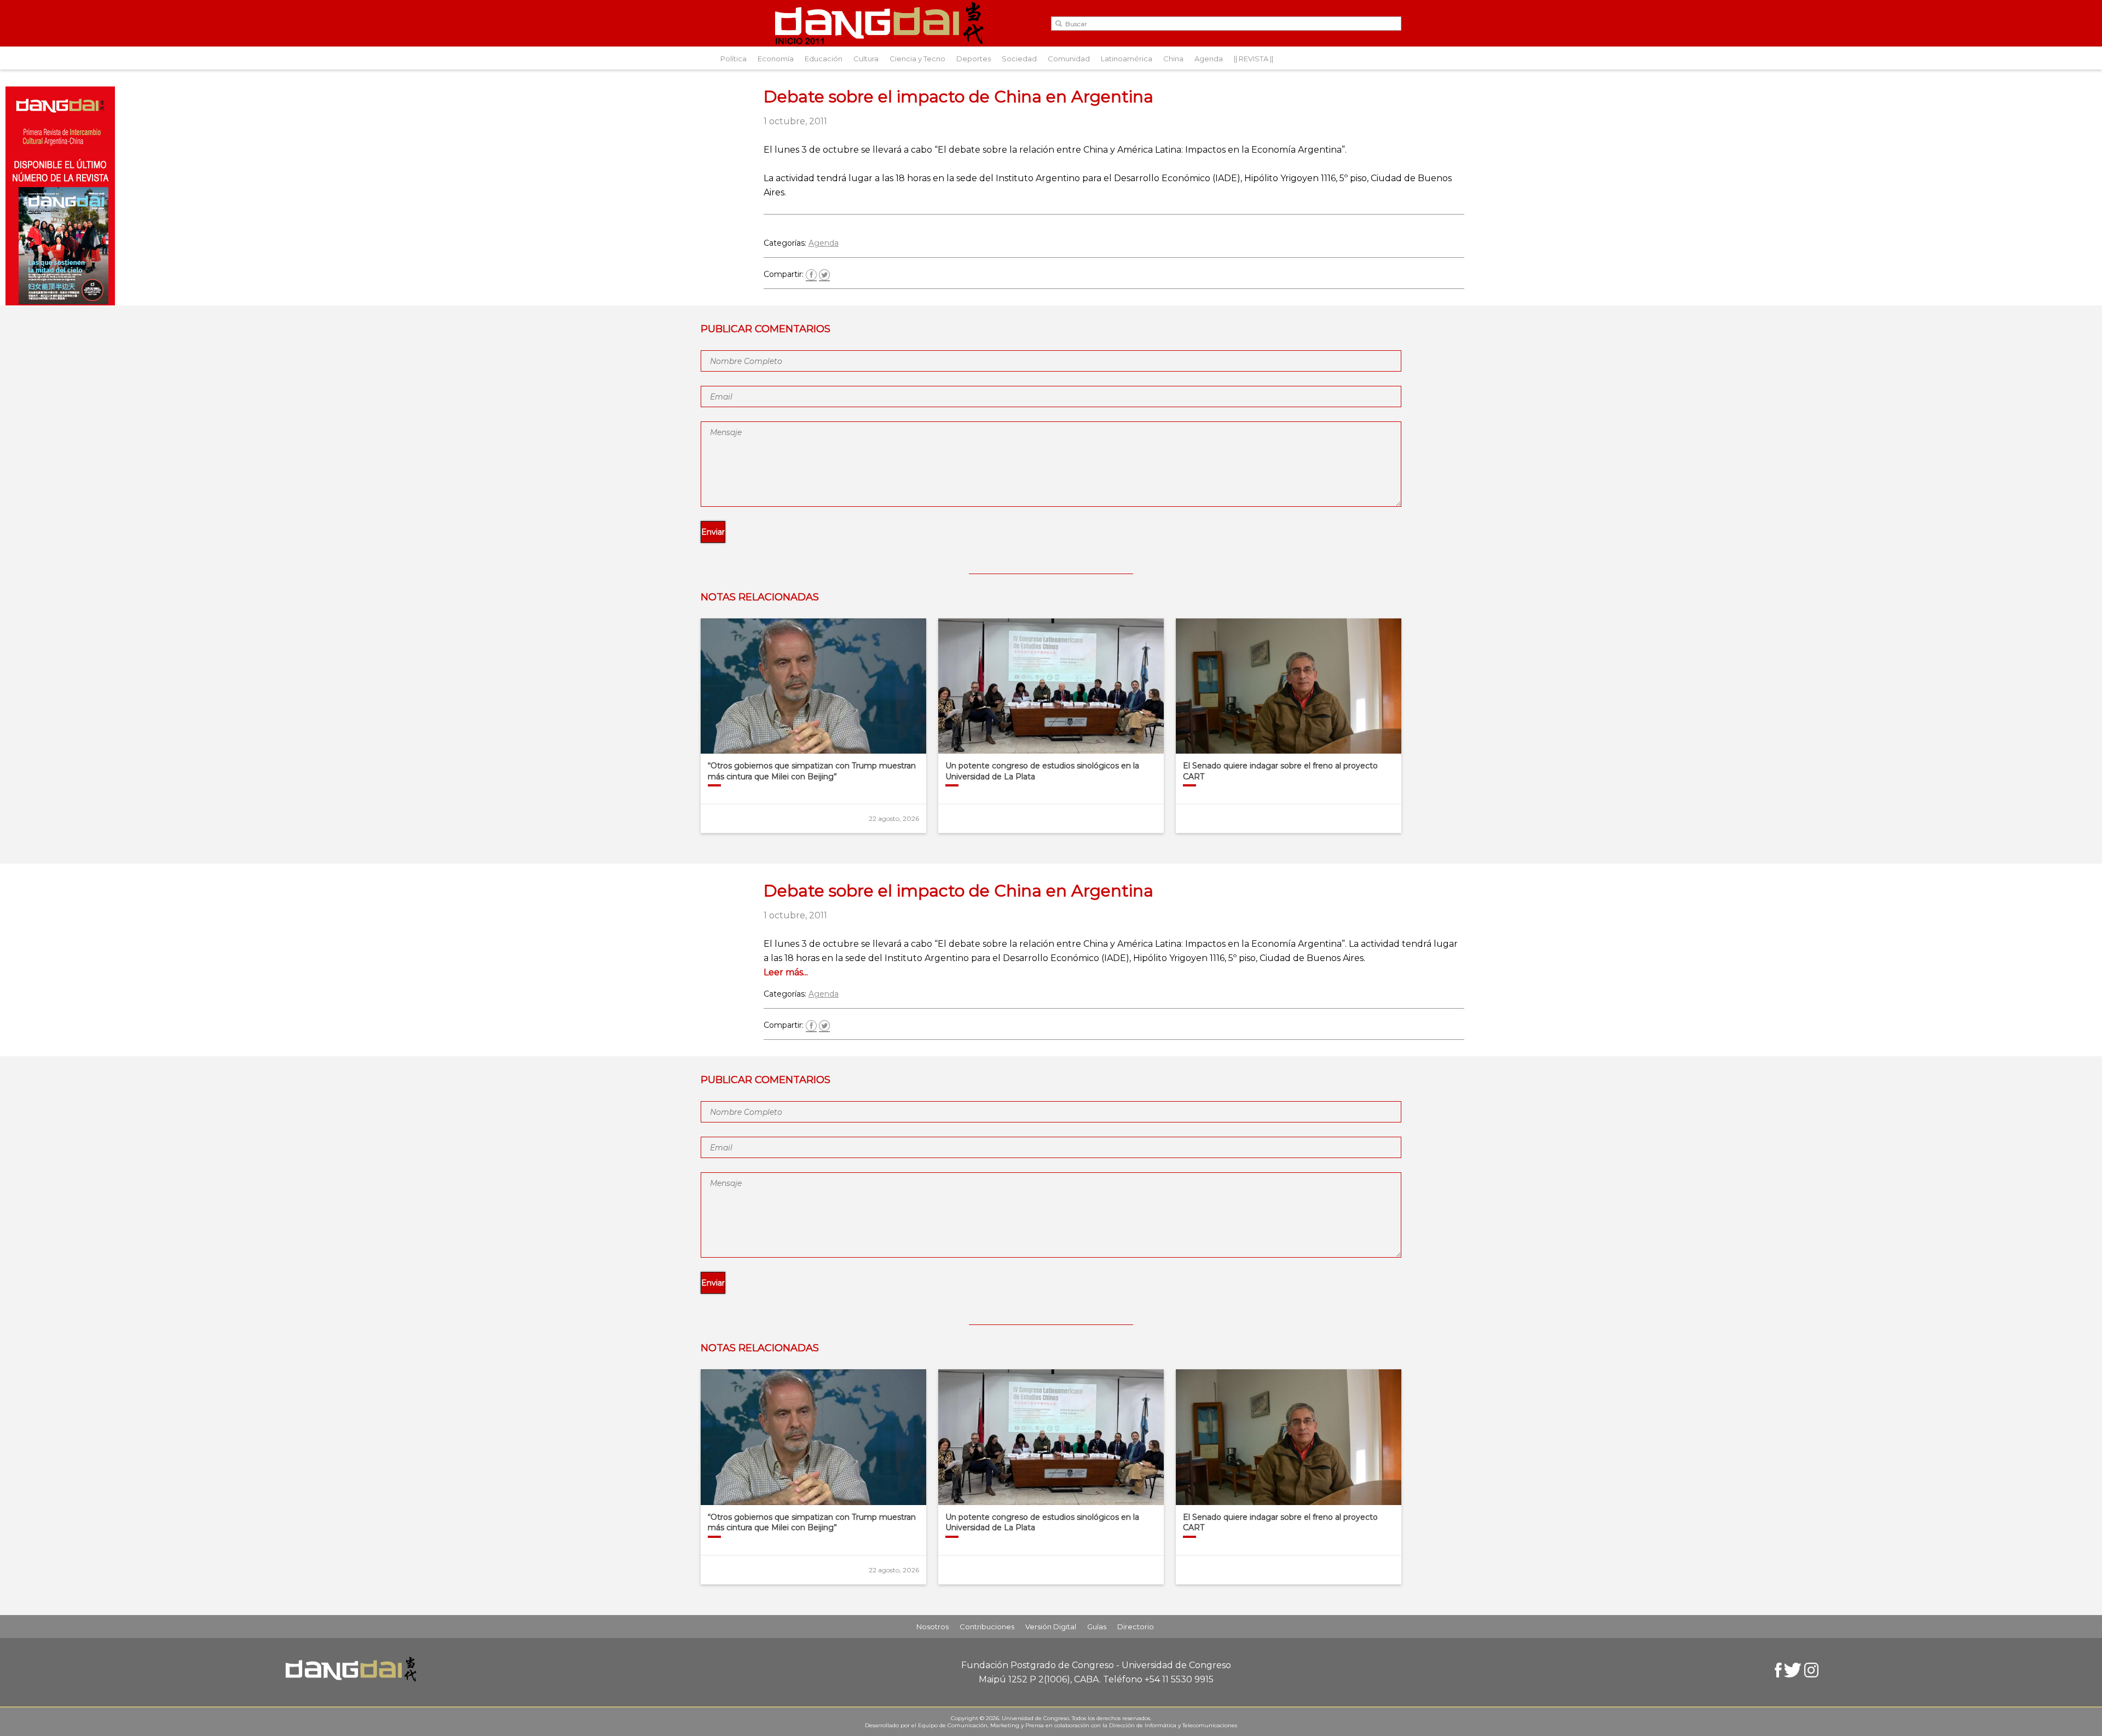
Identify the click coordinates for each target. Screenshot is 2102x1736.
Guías (1097, 1627)
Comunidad (1069, 59)
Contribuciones (987, 1627)
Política (734, 59)
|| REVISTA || (1254, 59)
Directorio (1136, 1627)
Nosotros (932, 1627)
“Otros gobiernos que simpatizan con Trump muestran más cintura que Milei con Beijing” (812, 771)
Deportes (974, 59)
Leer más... (786, 972)
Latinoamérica (1127, 59)
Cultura (866, 59)
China (1173, 59)
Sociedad (1019, 59)
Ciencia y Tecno (917, 59)
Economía (776, 59)
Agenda (1209, 59)
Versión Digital (1051, 1627)
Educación (824, 59)
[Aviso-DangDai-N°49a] (60, 302)
